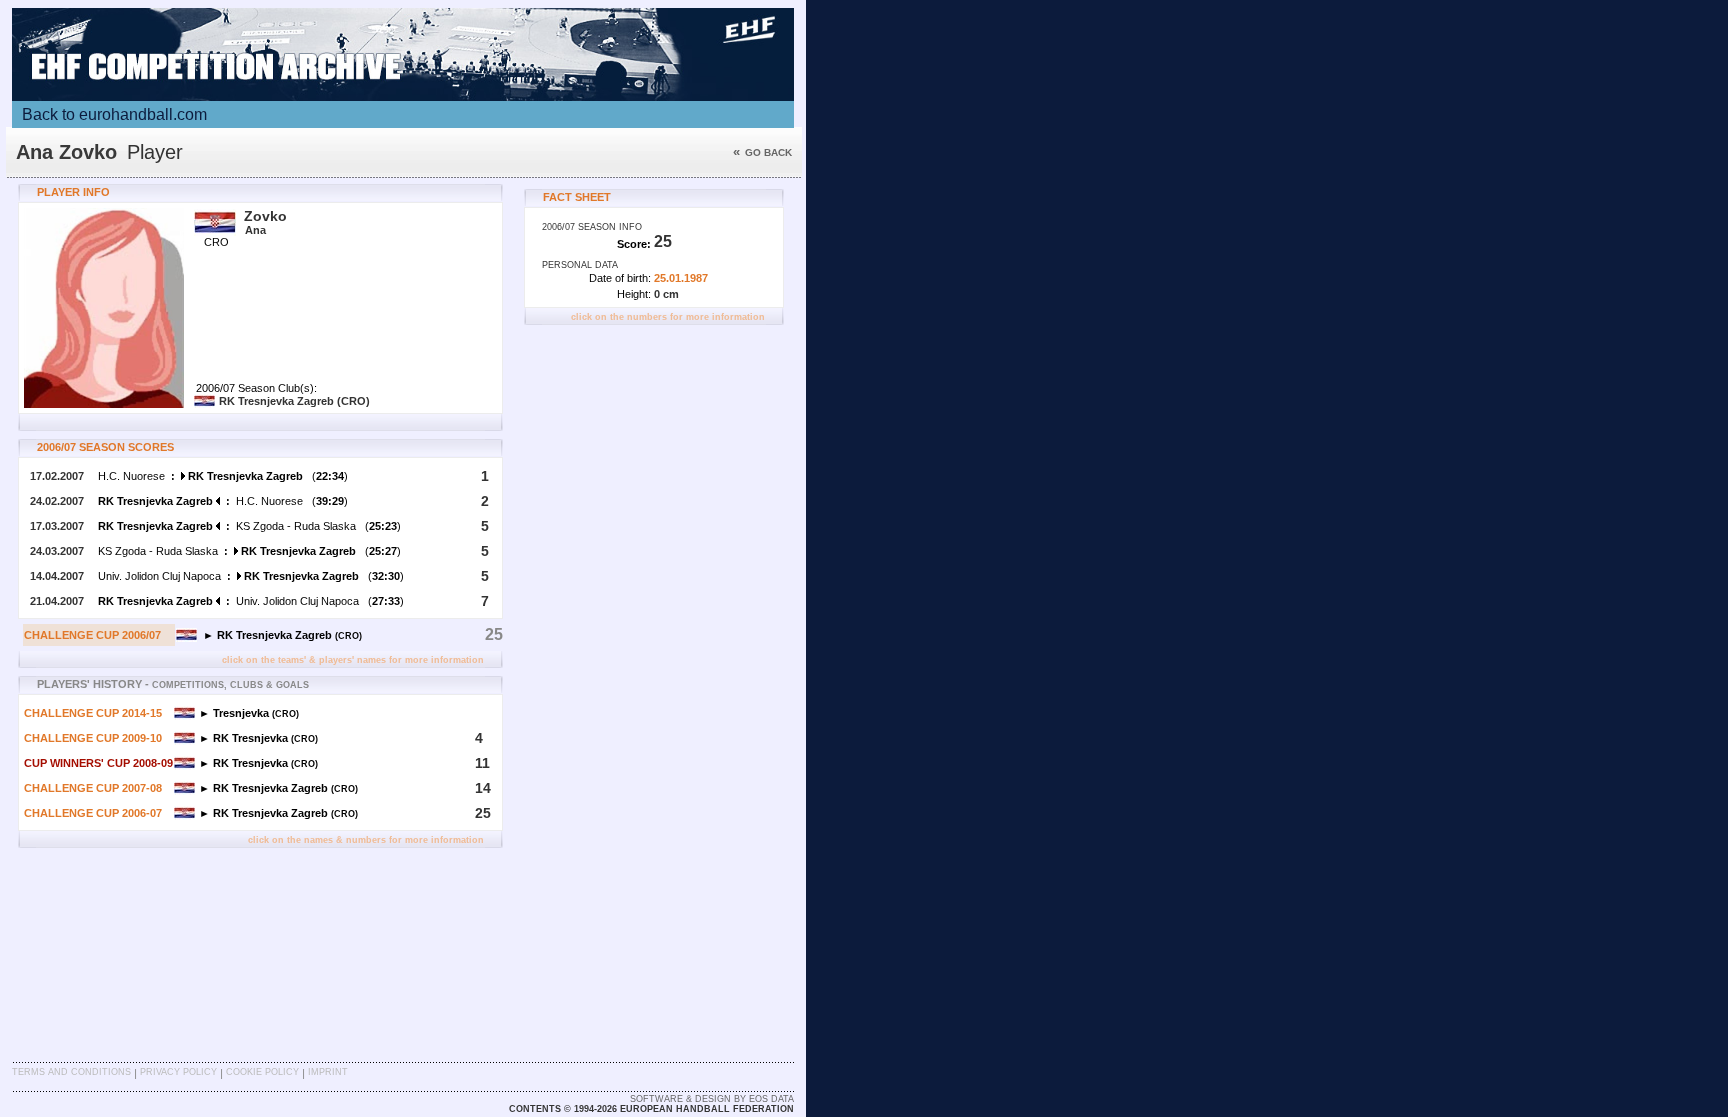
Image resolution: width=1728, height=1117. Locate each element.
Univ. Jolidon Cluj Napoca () (251, 576)
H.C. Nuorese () (223, 476)
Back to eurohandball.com (114, 114)
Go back (762, 152)
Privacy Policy (178, 1072)
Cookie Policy (262, 1072)
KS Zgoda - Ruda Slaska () (249, 526)
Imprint (328, 1072)
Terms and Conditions (71, 1072)
